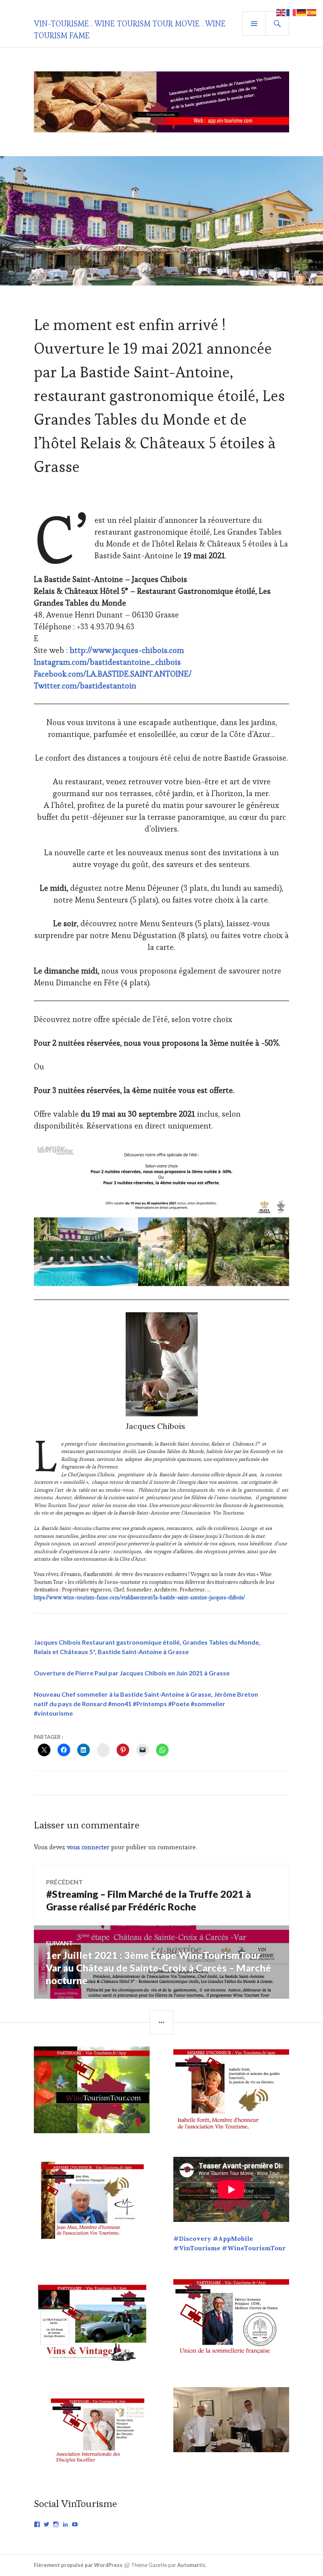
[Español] (312, 12)
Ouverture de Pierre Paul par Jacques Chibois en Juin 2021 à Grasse (132, 1673)
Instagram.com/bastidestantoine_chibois (107, 662)
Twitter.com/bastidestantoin (85, 686)
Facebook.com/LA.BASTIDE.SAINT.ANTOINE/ (113, 674)
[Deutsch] (302, 12)
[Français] (291, 12)
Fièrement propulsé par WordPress (78, 2565)
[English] (281, 12)
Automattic (191, 2565)
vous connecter (88, 1847)
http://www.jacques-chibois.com (127, 650)
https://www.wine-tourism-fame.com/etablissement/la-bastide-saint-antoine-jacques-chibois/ (139, 1598)
